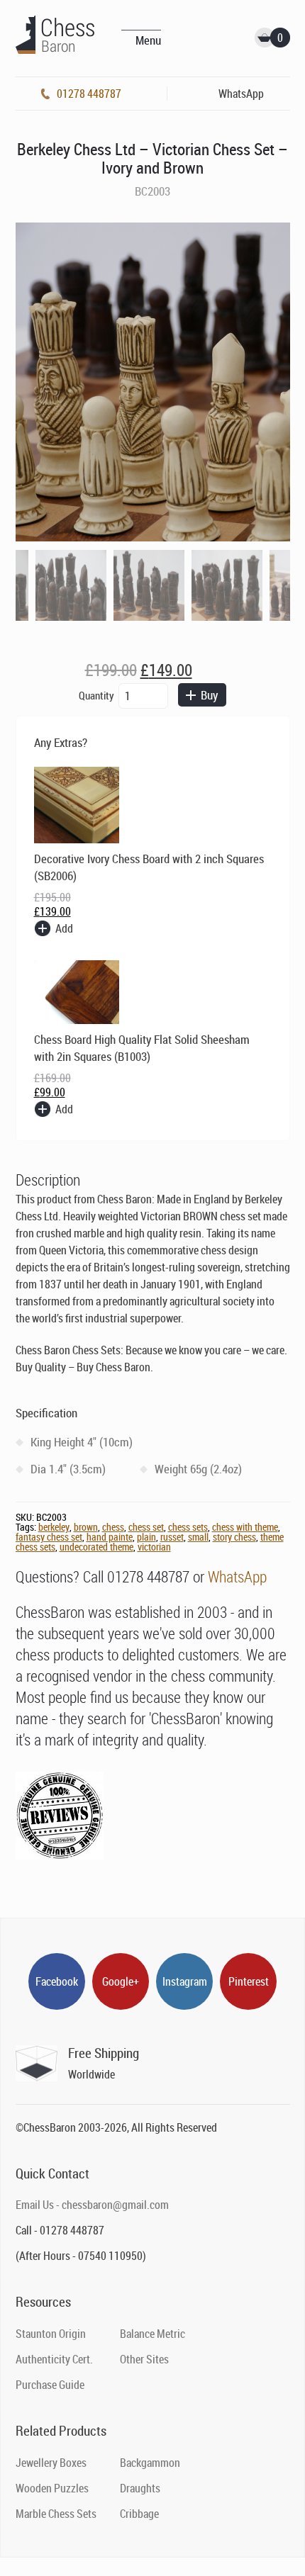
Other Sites (144, 2359)
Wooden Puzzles (52, 2488)
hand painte (110, 1537)
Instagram (185, 1981)
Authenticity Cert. (54, 2359)
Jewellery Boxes (51, 2463)
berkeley (54, 1527)
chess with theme (245, 1527)
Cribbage (139, 2514)
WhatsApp (237, 1576)
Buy (209, 695)
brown (86, 1527)
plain (146, 1537)
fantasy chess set (49, 1537)
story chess (234, 1537)
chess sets (188, 1527)
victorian (154, 1547)
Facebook (57, 1981)
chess (113, 1527)
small (198, 1537)
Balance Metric (152, 2334)
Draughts (140, 2488)
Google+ (121, 1981)
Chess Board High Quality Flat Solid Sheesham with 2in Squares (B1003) (142, 1048)
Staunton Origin (51, 2334)
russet (172, 1537)
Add (64, 928)
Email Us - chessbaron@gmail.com (92, 2205)
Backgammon (150, 2463)
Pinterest (249, 1981)
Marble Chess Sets (56, 2514)
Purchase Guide (50, 2385)
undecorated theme (96, 1547)
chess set (146, 1527)
